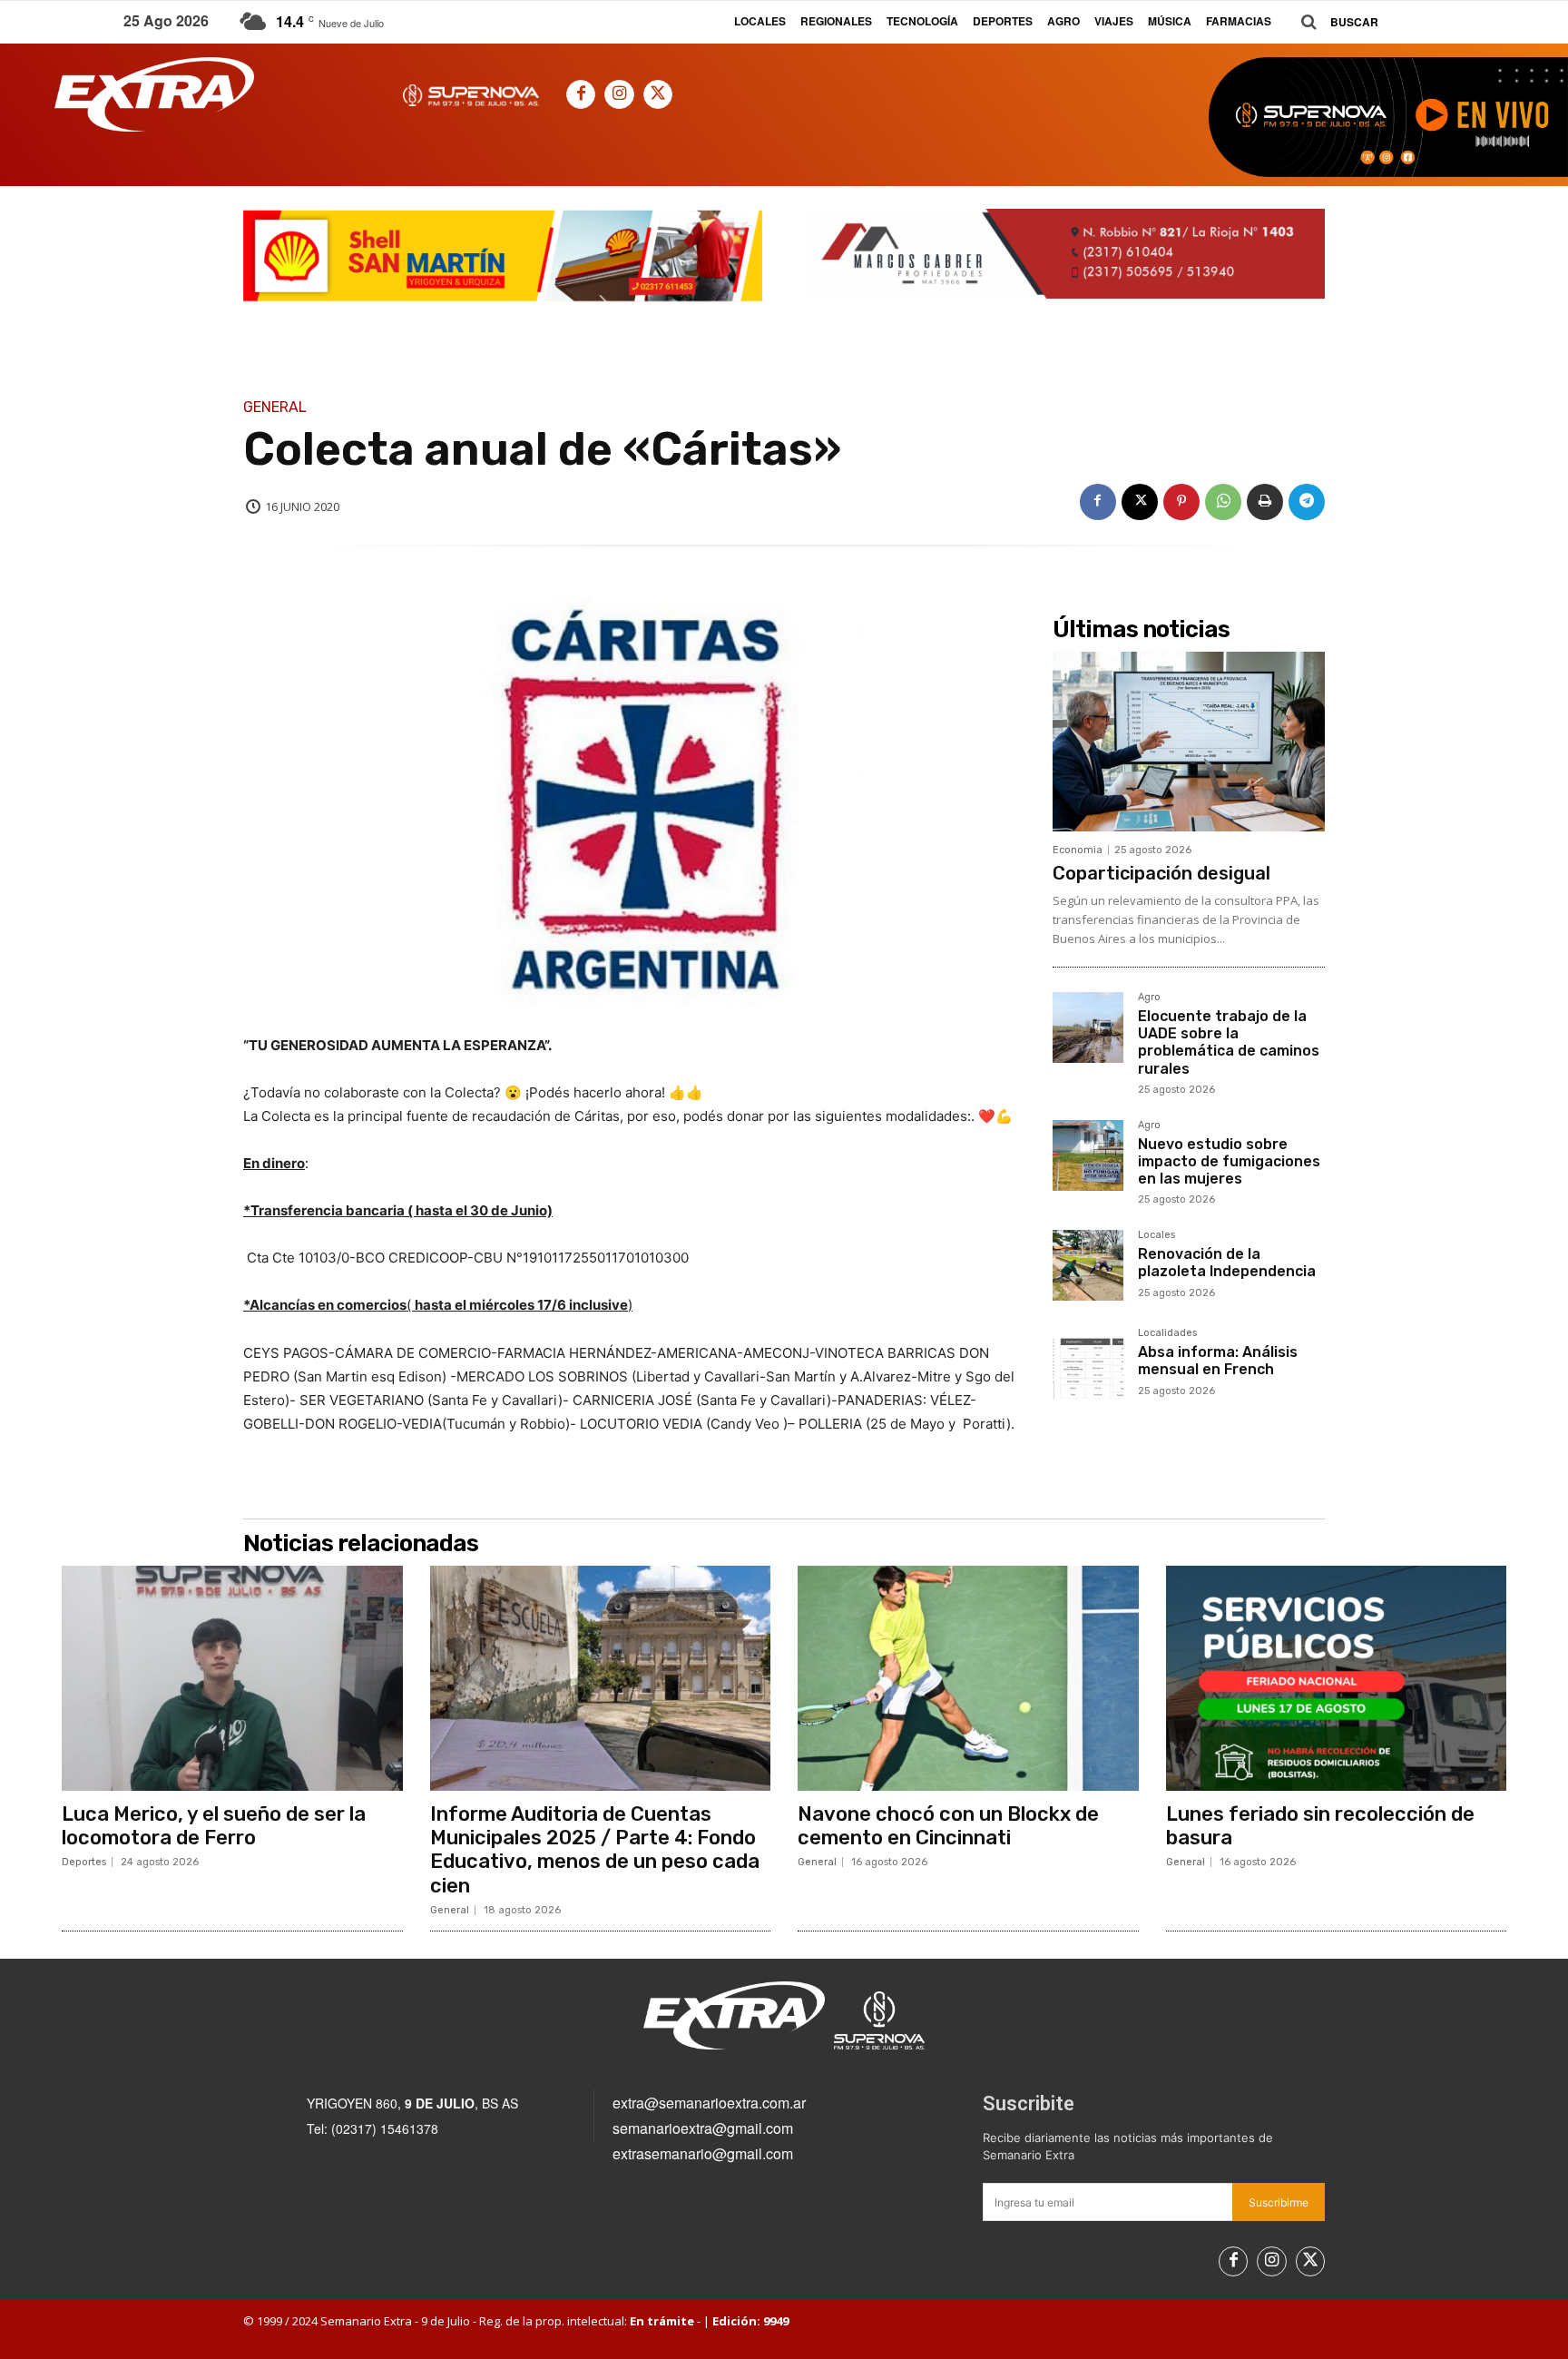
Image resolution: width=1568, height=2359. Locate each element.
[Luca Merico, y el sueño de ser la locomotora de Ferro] (232, 1678)
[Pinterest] (1181, 502)
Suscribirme (1279, 2202)
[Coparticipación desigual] (1189, 742)
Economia (1078, 850)
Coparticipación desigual (1161, 873)
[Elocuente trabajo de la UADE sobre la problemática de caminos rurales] (1088, 1027)
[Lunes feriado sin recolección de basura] (1337, 1678)
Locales (1156, 1235)
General (275, 408)
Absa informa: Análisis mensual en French (1218, 1361)
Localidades (1167, 1333)
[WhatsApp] (1223, 502)
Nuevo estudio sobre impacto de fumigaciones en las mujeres (1229, 1161)
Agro (1149, 998)
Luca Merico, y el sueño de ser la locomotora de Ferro (214, 1826)
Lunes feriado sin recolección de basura (1320, 1826)
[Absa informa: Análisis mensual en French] (1088, 1363)
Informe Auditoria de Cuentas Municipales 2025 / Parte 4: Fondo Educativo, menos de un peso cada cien (595, 1850)
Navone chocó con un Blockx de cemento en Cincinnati (948, 1826)
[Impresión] (1265, 502)
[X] (658, 94)
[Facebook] (581, 94)
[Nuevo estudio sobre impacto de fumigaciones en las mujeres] (1088, 1155)
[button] (1333, 22)
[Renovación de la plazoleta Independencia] (1088, 1265)
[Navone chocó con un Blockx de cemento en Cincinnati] (968, 1678)
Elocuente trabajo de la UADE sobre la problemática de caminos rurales (1229, 1042)
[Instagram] (619, 94)
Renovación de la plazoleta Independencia (1227, 1263)
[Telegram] (1307, 502)
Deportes (84, 1862)
